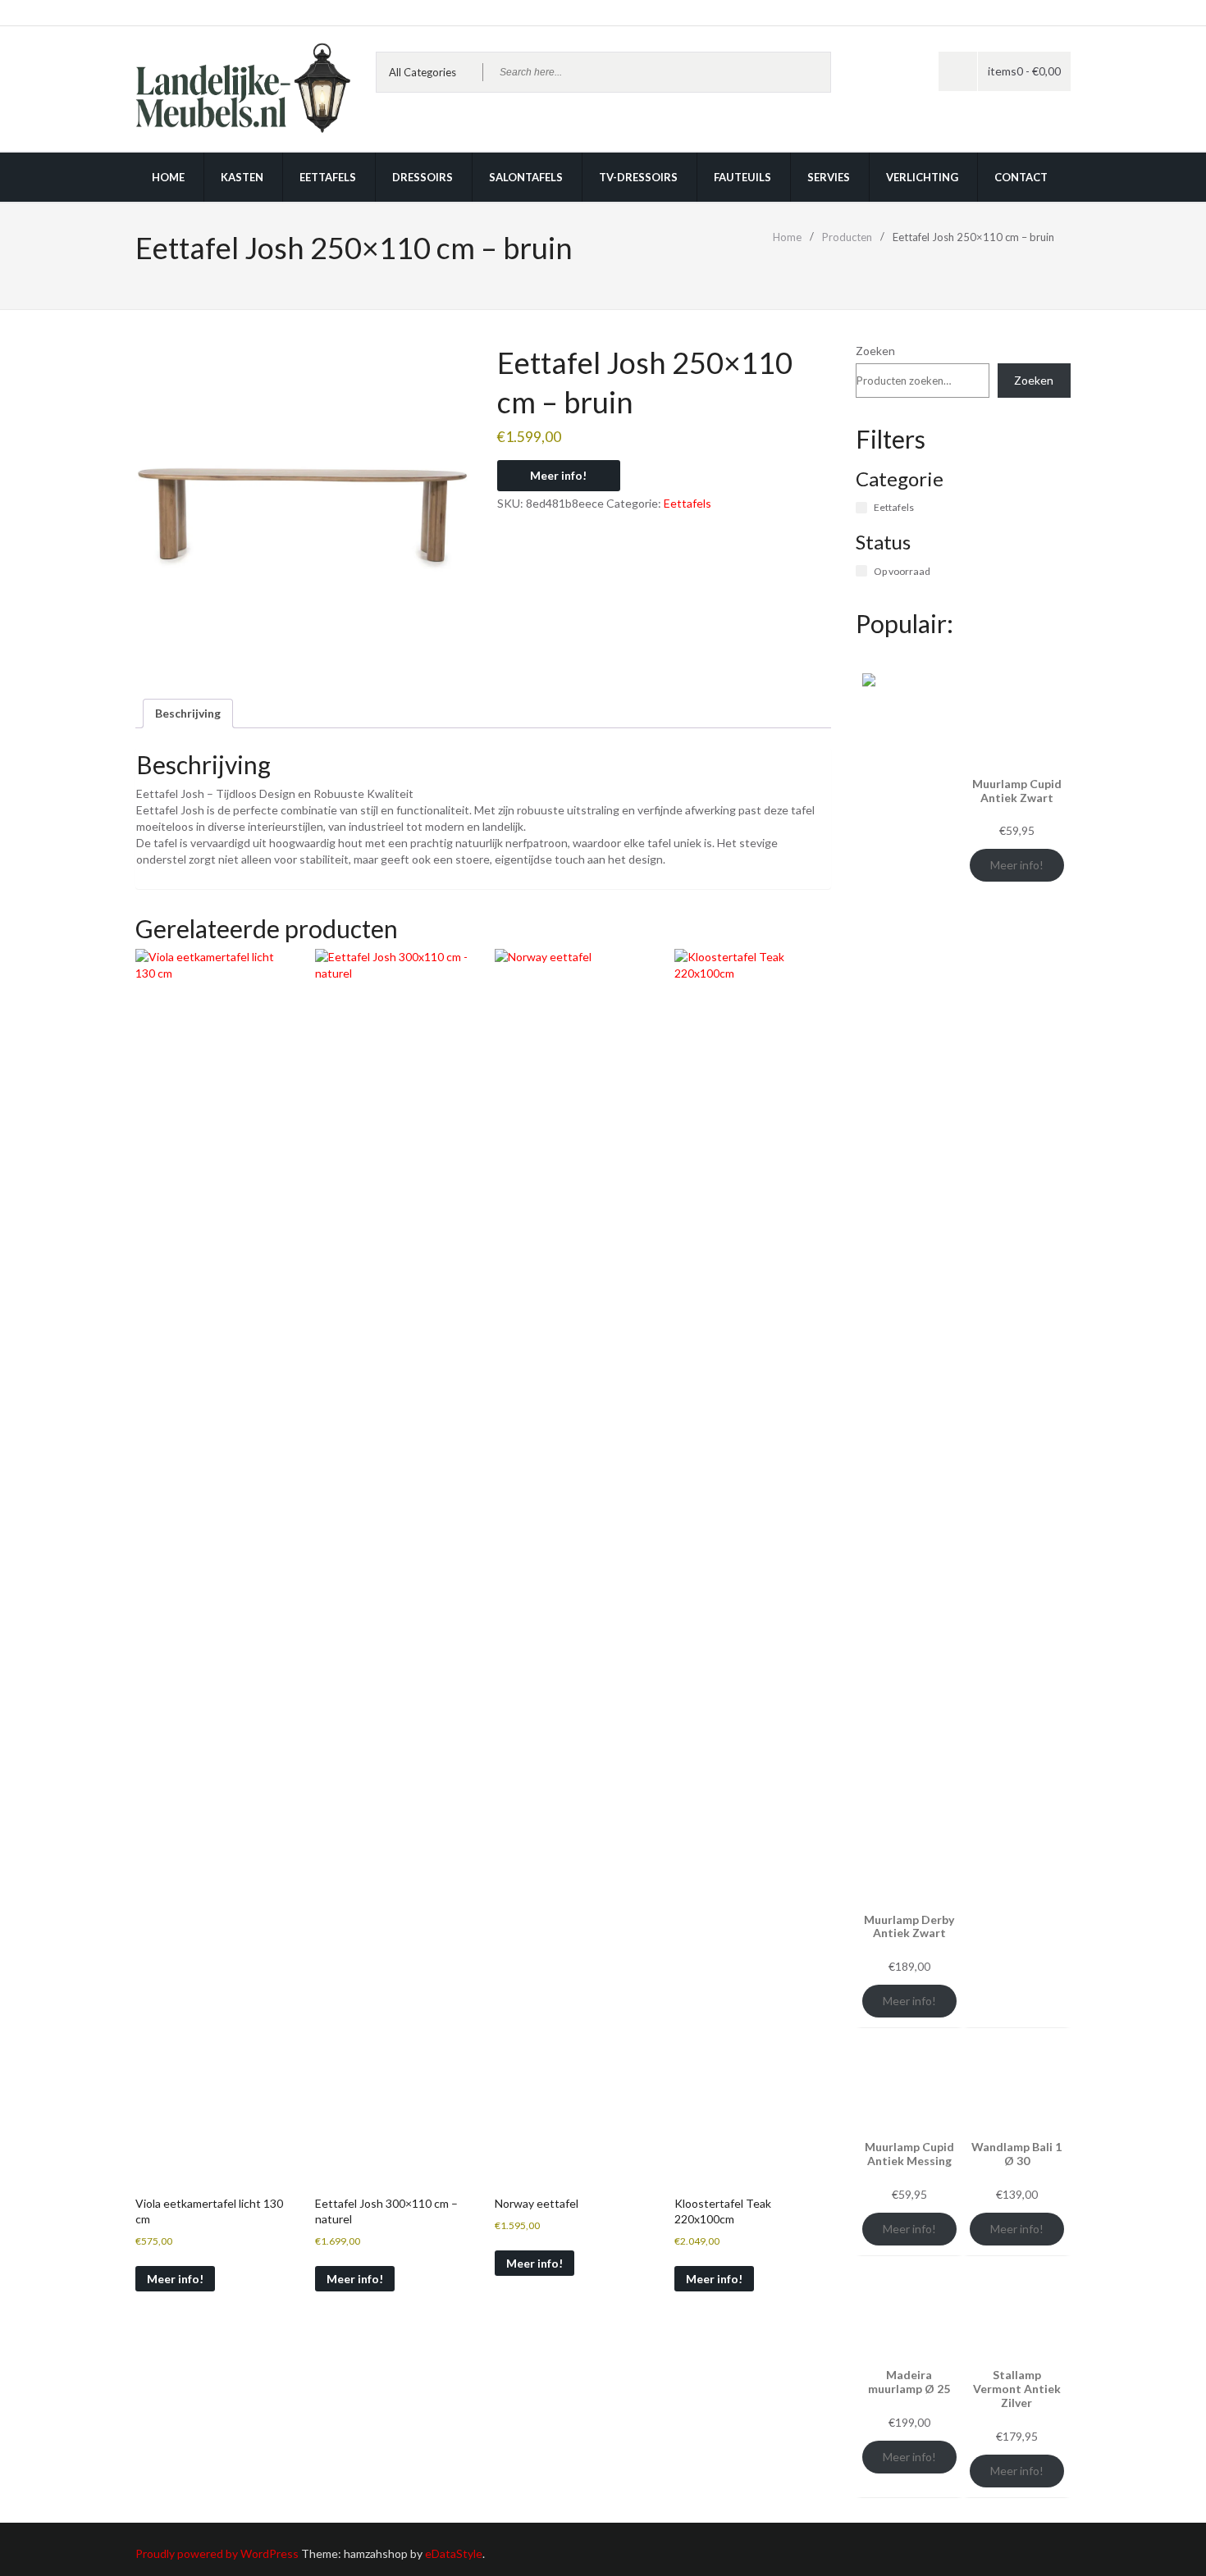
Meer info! (558, 475)
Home (168, 177)
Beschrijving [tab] (188, 713)
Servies (829, 177)
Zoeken (875, 351)
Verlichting (922, 177)
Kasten (242, 177)
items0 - (1024, 71)
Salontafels (526, 177)
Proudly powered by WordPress (217, 2553)
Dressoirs (423, 177)
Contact (1021, 177)
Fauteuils (742, 177)
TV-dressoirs (638, 177)
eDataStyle (454, 2553)
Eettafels (328, 177)
